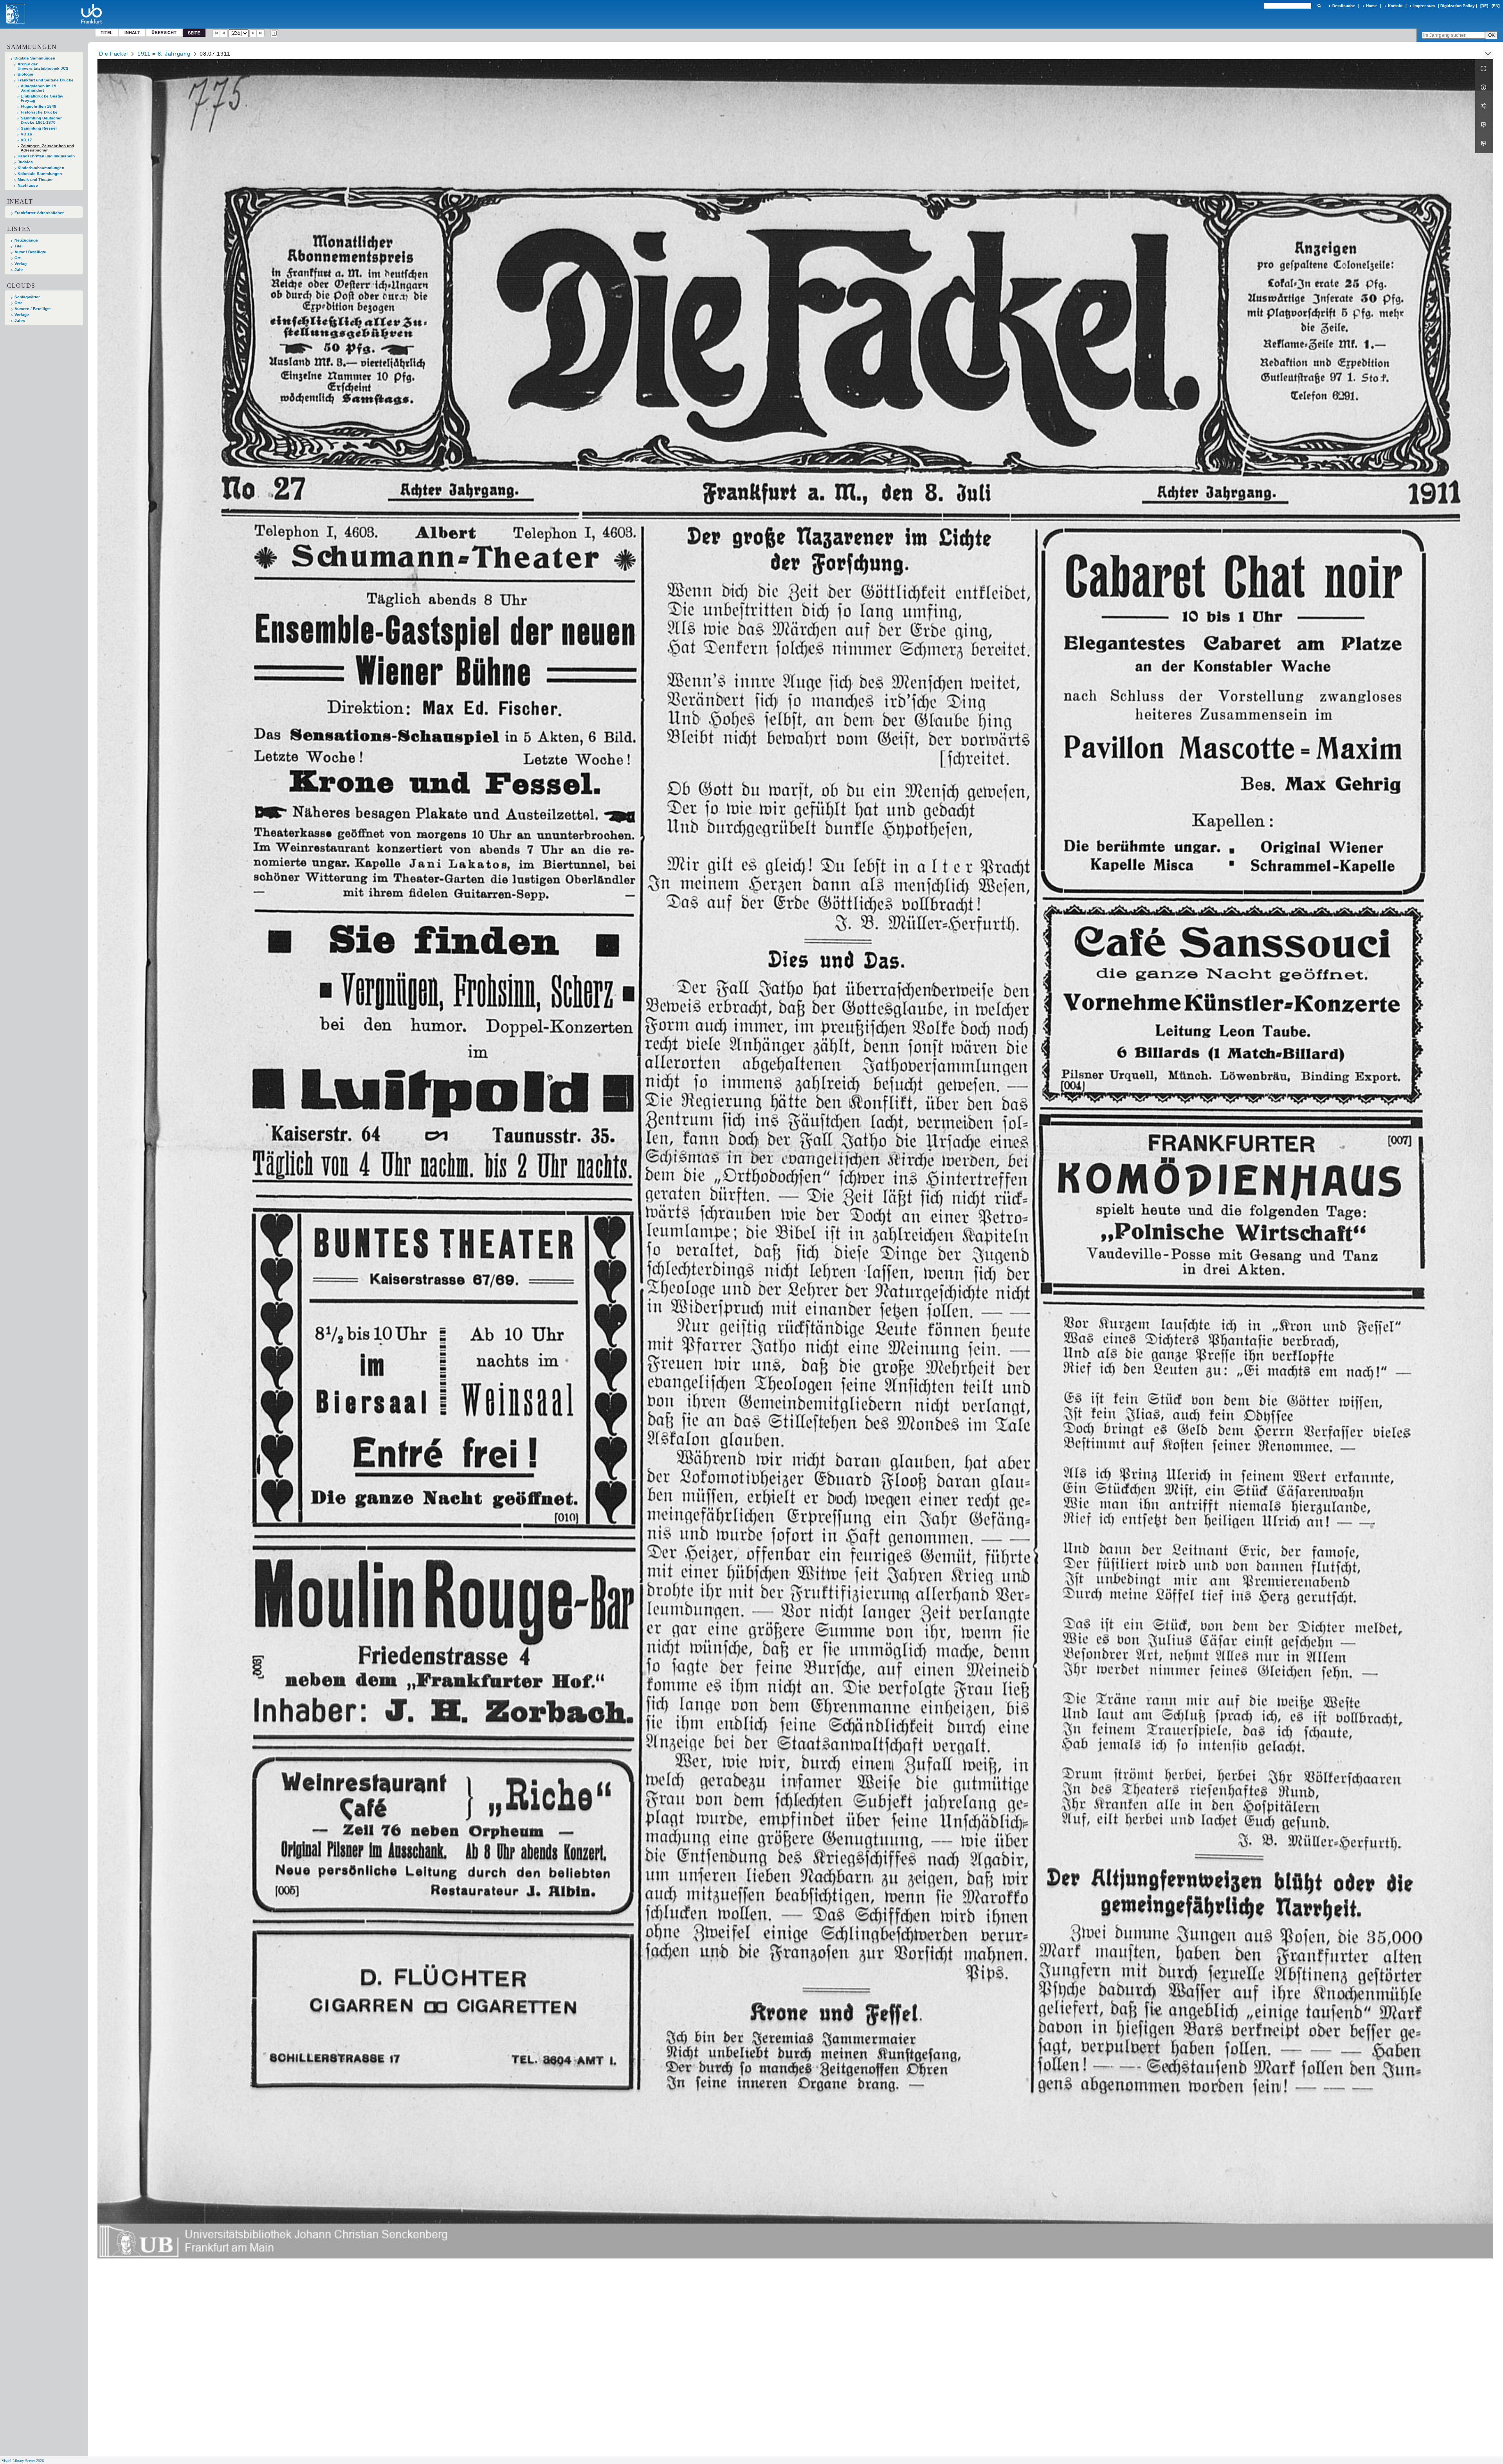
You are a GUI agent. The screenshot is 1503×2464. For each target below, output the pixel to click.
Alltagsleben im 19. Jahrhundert (39, 88)
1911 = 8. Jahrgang (164, 54)
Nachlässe (28, 185)
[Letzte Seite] (261, 33)
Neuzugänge (26, 240)
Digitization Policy (1458, 6)
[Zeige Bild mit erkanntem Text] (274, 33)
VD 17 (26, 140)
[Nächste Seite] (253, 33)
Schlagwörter (27, 297)
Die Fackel (114, 54)
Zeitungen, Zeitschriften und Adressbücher (47, 148)
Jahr (19, 270)
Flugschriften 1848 (39, 106)
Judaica (25, 162)
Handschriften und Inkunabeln (46, 156)
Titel (107, 32)
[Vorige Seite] (224, 33)
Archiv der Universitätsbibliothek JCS (43, 66)
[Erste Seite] (216, 33)
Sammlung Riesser (39, 128)
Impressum (1424, 6)
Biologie (25, 74)
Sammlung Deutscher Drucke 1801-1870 (41, 120)
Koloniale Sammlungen (40, 174)
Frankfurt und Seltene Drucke (46, 80)
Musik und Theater (35, 179)
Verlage (22, 315)
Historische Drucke (39, 112)
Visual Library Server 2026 (23, 2461)
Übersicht (164, 32)
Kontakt (1395, 6)
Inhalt (132, 32)
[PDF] (1484, 125)
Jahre (20, 320)
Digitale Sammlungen (35, 58)
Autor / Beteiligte (30, 252)
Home (1371, 6)
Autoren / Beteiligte (33, 309)
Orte (19, 303)
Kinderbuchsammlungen (41, 168)
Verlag (21, 264)
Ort (17, 258)
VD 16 (26, 134)
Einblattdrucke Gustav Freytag (42, 98)
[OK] (1319, 6)
